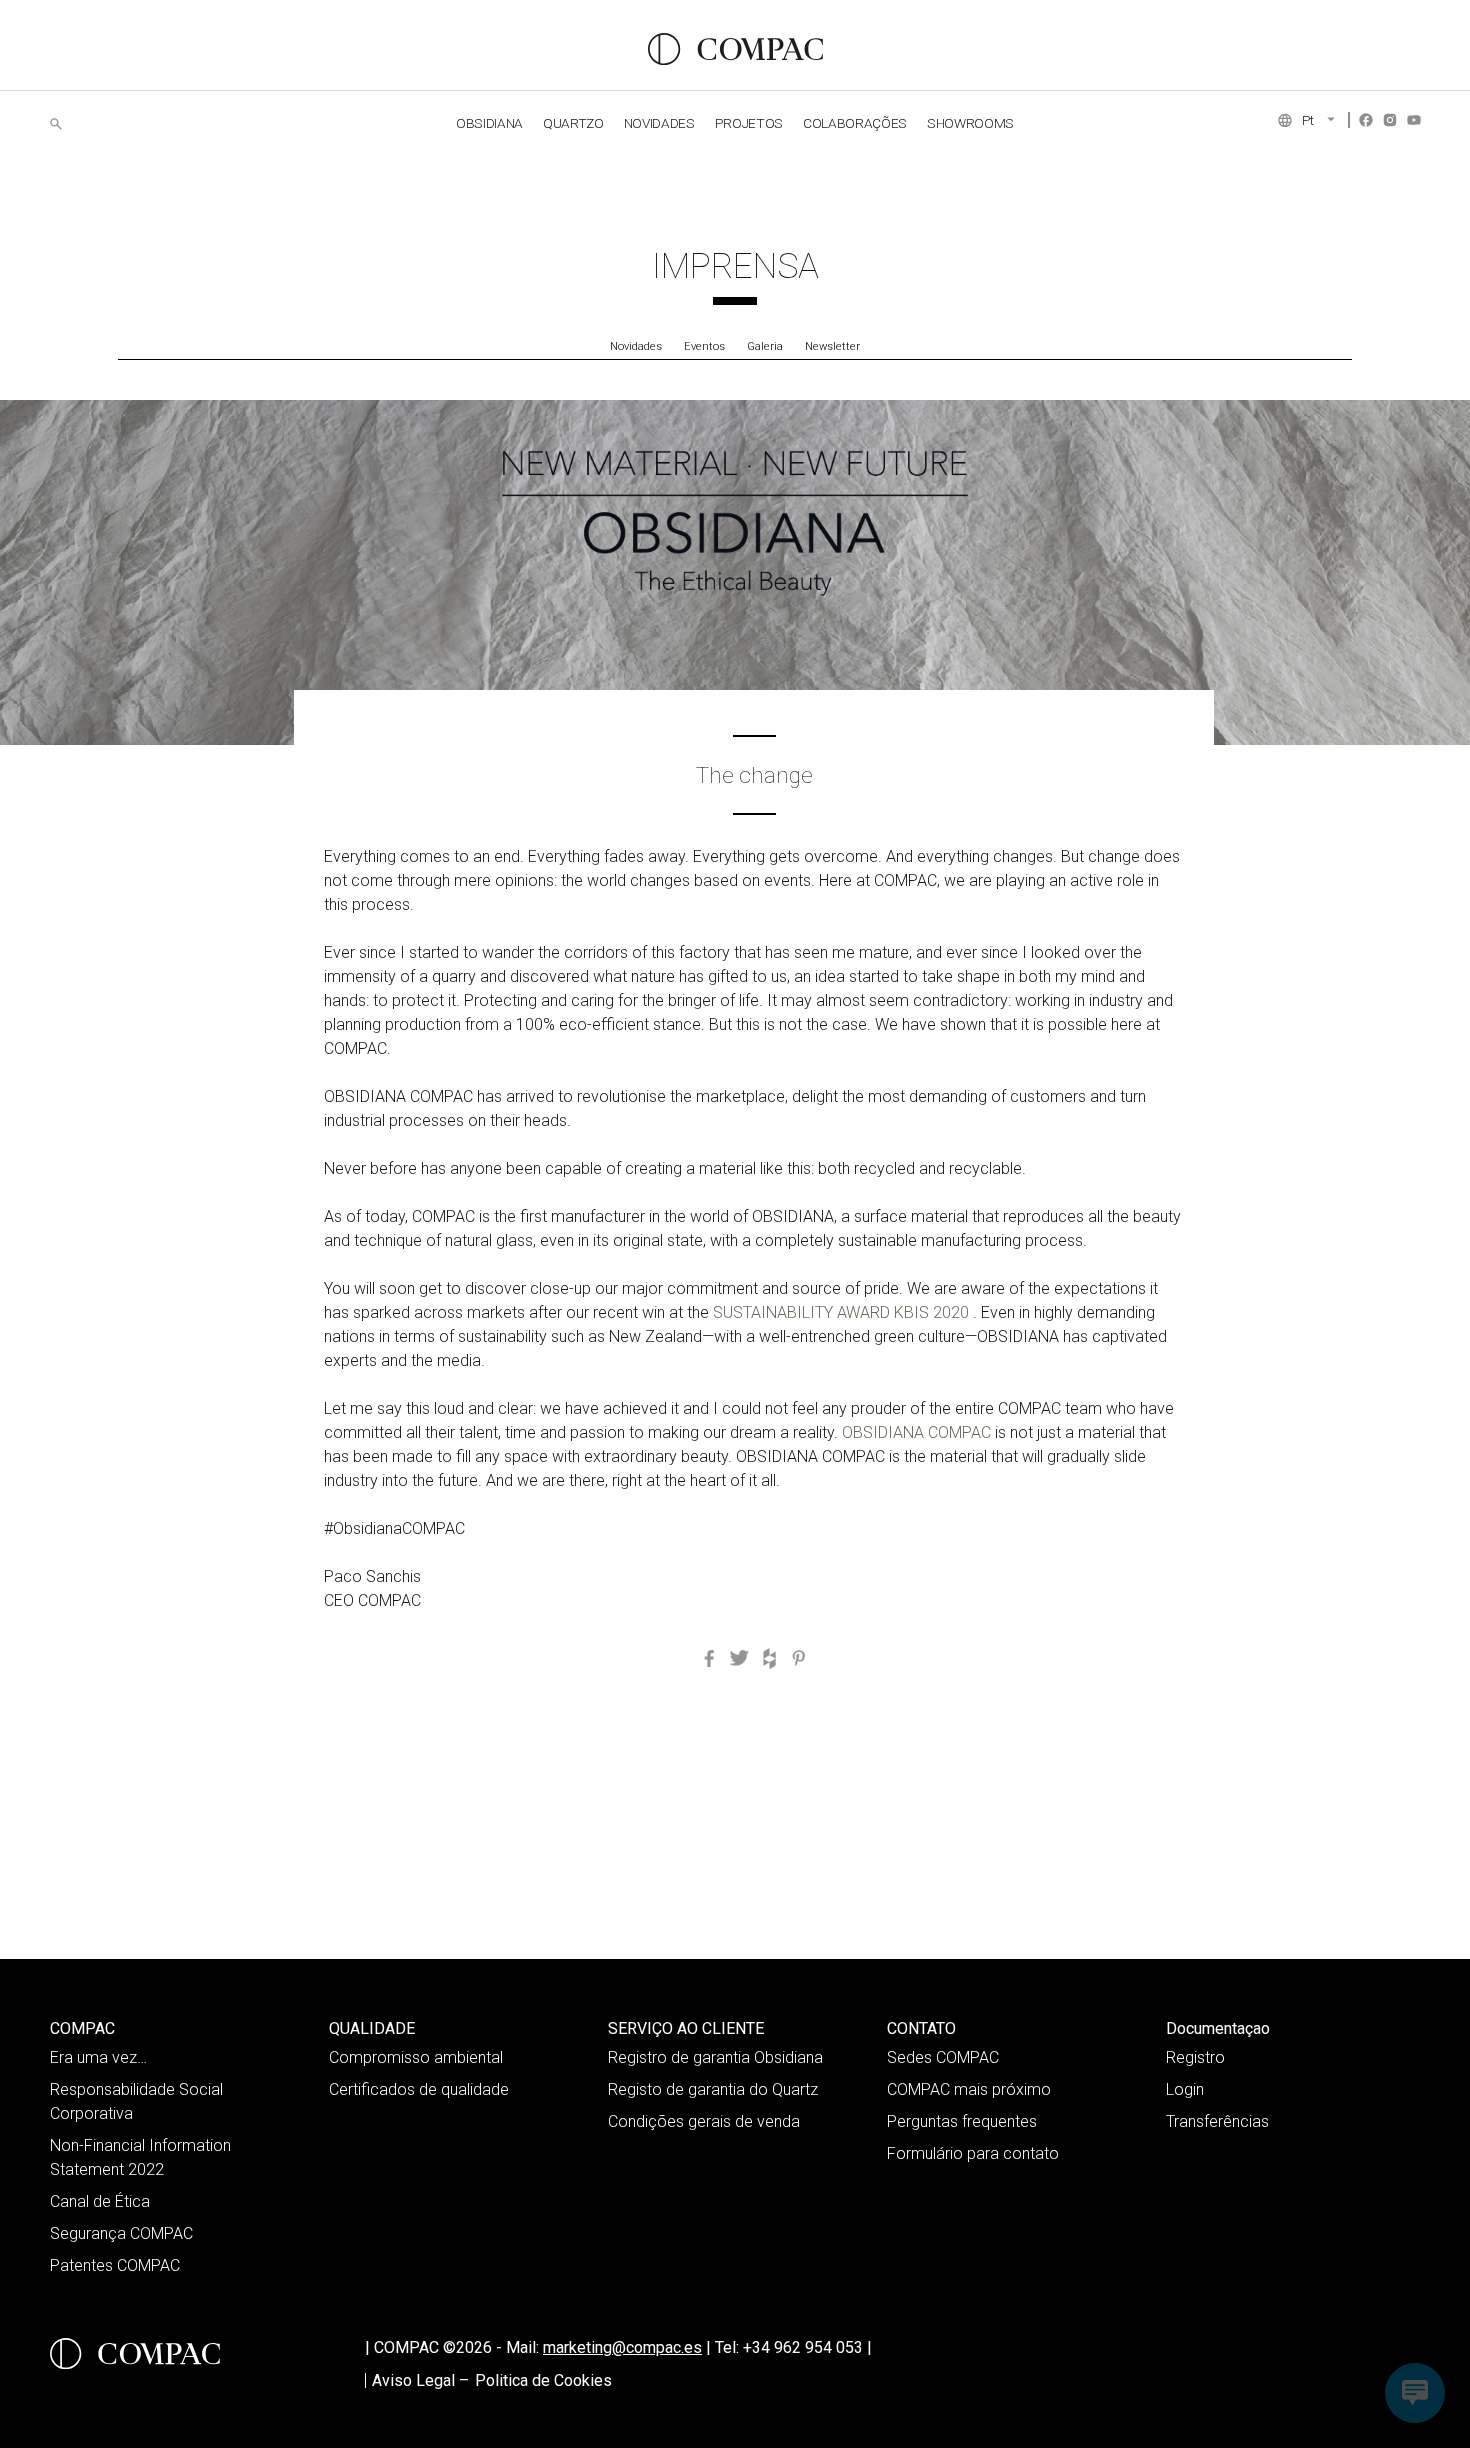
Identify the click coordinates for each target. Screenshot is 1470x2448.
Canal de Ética (100, 2201)
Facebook (1366, 120)
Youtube (1414, 120)
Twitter (739, 1658)
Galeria (765, 346)
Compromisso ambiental (416, 2057)
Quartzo (573, 123)
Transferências (1217, 2121)
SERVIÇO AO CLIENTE (686, 2028)
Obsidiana (489, 123)
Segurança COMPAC (121, 2233)
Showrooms (970, 123)
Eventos (704, 346)
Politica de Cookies (543, 2380)
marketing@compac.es (622, 2347)
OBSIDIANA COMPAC (916, 1432)
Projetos (749, 123)
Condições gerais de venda (704, 2121)
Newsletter (832, 346)
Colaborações (855, 123)
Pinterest (799, 1658)
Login (1185, 2089)
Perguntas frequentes (962, 2121)
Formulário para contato (973, 2153)
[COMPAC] (735, 49)
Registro (1195, 2057)
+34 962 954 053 (807, 2347)
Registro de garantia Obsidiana (715, 2057)
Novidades (636, 346)
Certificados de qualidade (419, 2089)
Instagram (1390, 120)
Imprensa (735, 266)
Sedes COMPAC (943, 2057)
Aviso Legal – (420, 2380)
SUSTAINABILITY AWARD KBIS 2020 (843, 1312)
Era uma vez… (98, 2057)
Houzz (769, 1658)
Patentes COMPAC (115, 2265)
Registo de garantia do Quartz (713, 2089)
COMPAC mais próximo (969, 2089)
